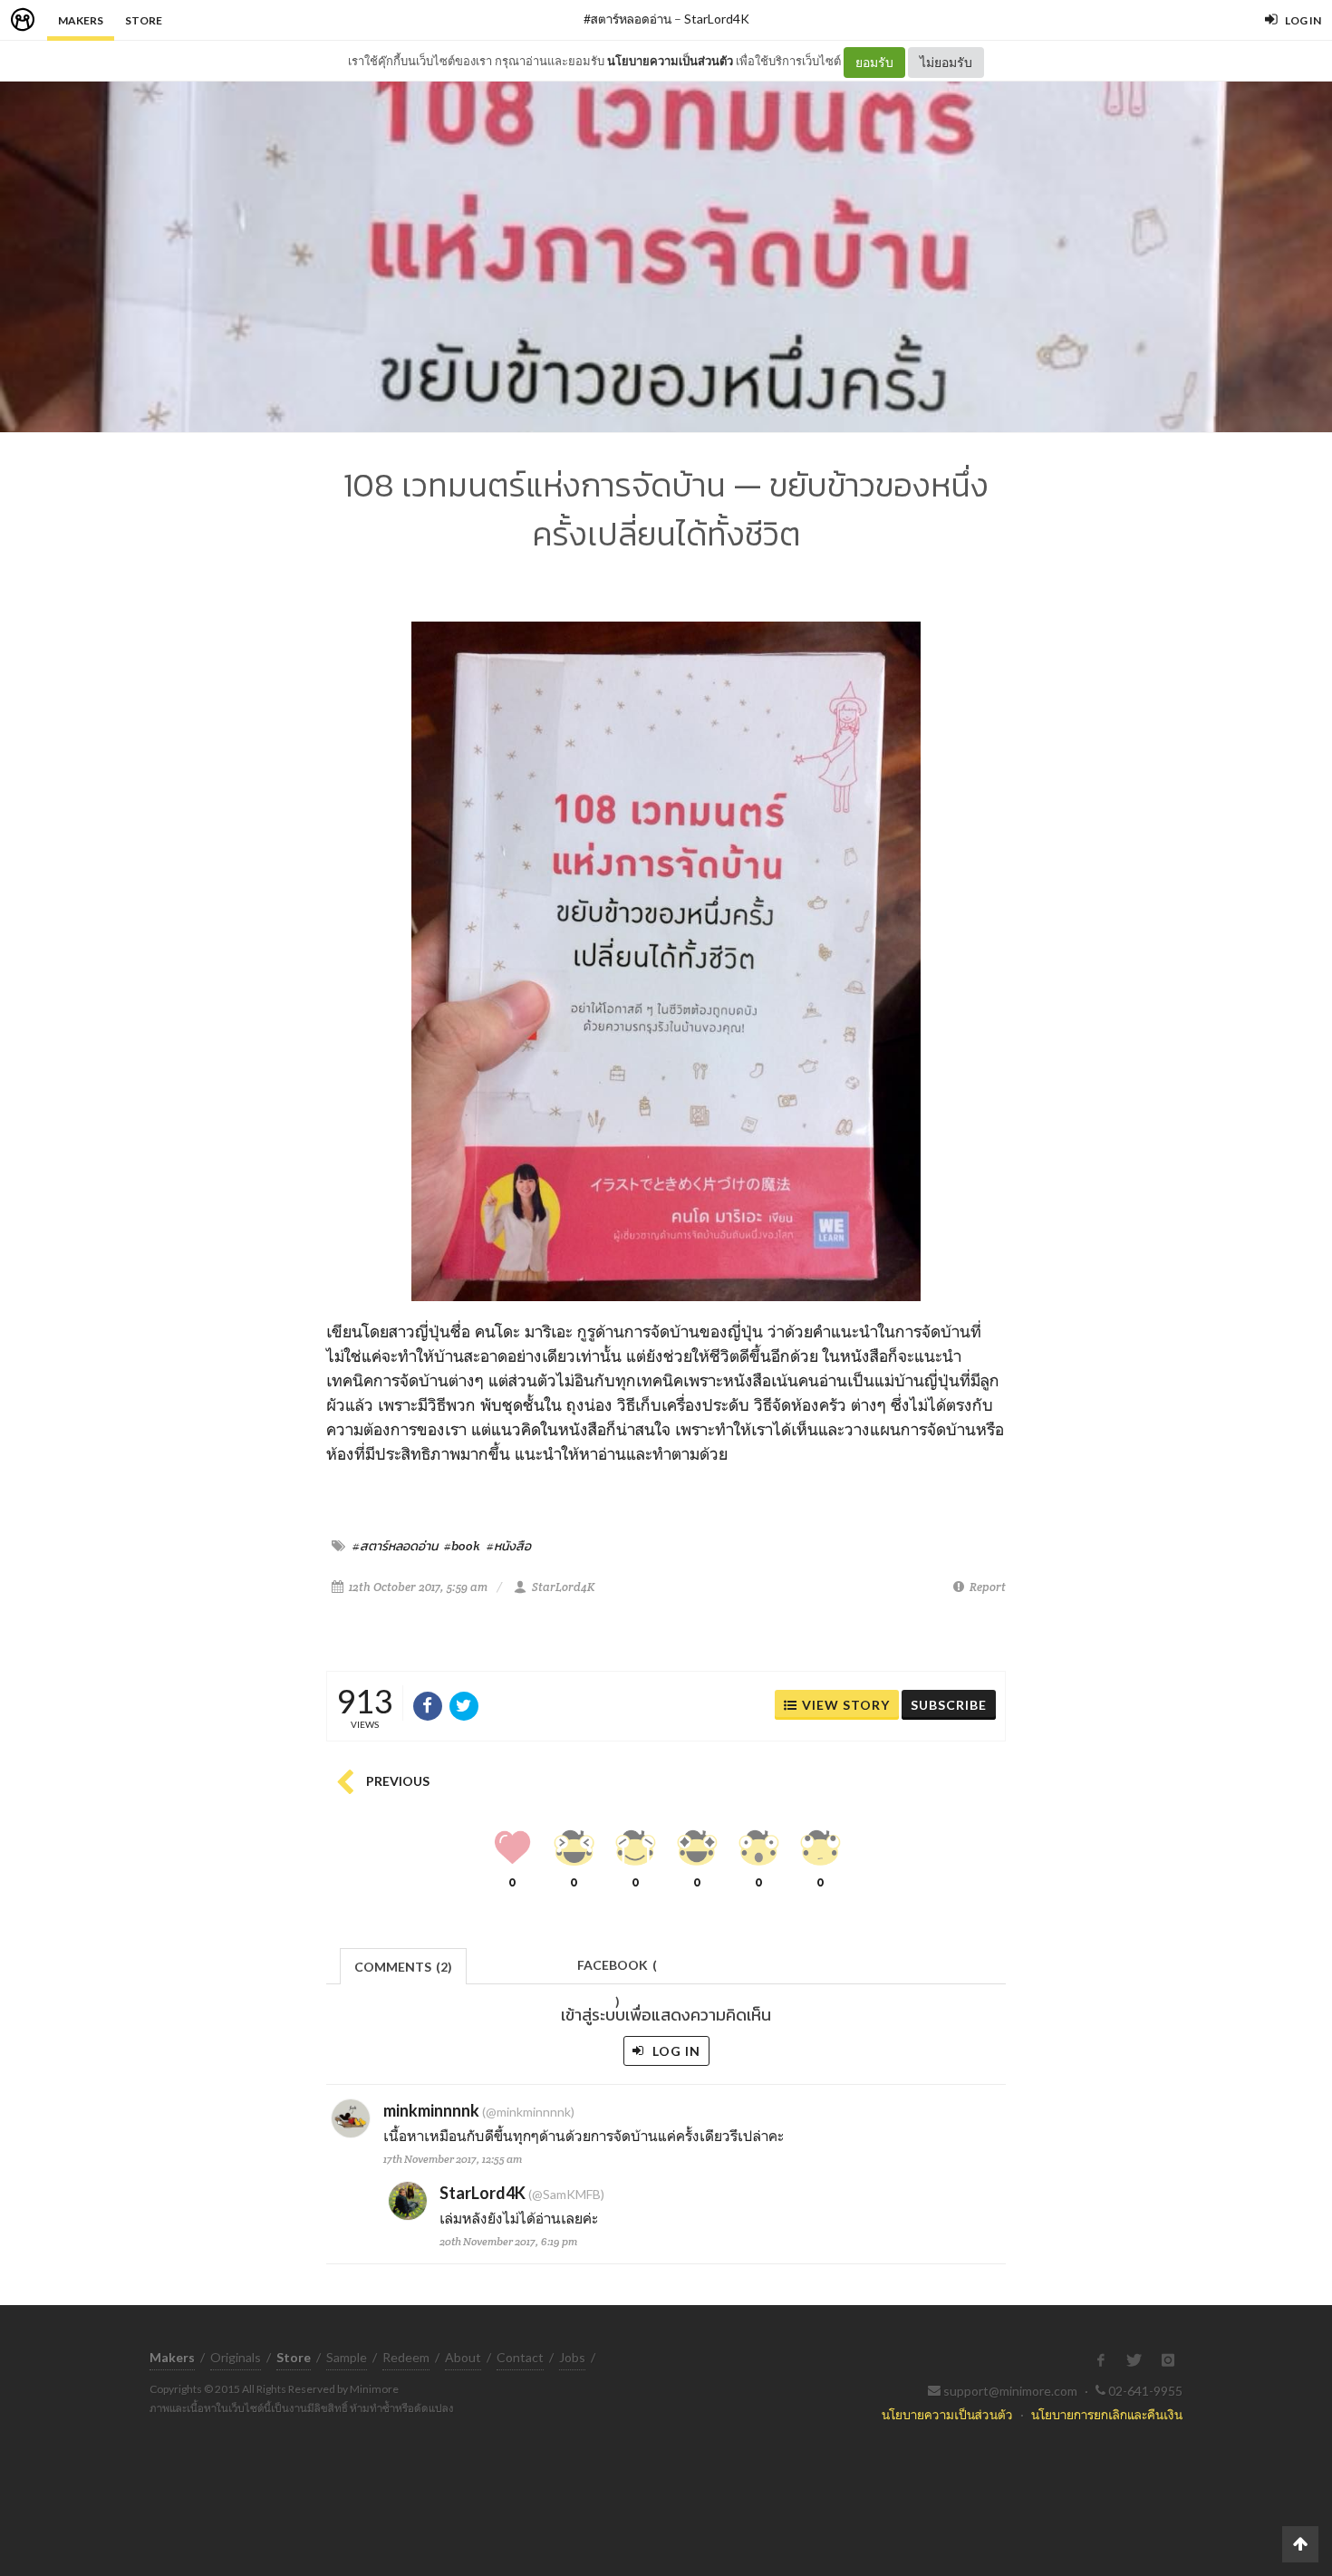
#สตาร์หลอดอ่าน (627, 19)
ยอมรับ (874, 62)
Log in (675, 2051)
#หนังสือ (509, 1546)
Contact (520, 2357)
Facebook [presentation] (617, 1970)
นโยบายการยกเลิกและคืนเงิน (1107, 2414)
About (463, 2357)
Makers (81, 20)
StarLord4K (717, 19)
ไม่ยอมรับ (946, 62)
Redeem (406, 2357)
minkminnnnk (431, 2110)
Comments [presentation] (403, 1967)
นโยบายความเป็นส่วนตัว (670, 61)
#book (462, 1546)
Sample (347, 2357)
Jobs (572, 2357)
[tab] (404, 1965)
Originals (236, 2357)
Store (144, 20)
